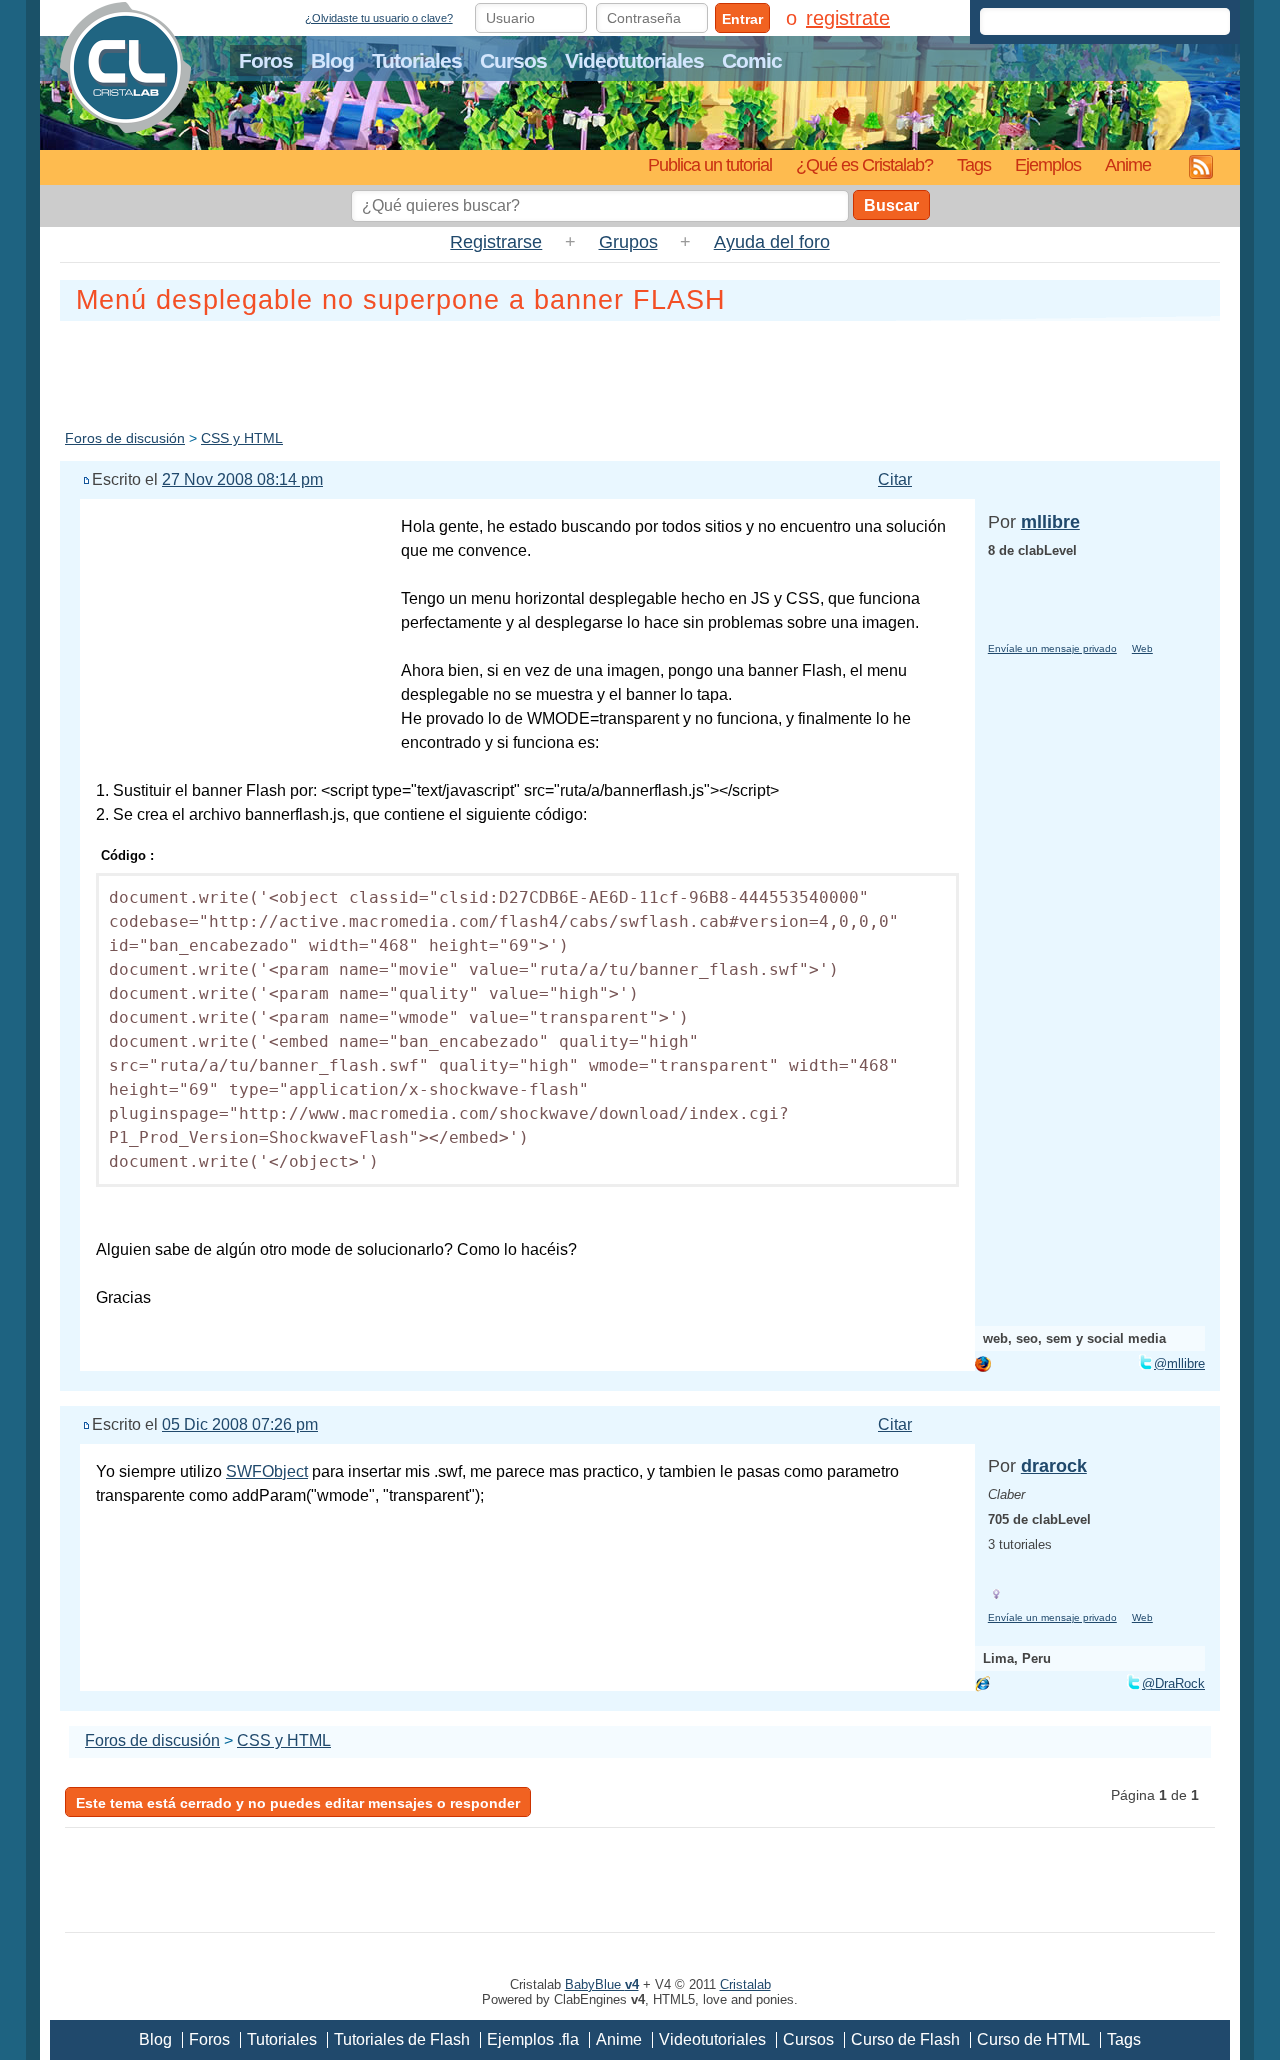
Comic (752, 60)
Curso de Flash (905, 2039)
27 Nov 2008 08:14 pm (242, 479)
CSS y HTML (242, 438)
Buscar (891, 205)
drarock (1054, 1466)
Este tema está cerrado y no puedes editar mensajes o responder (298, 1803)
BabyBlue (602, 1984)
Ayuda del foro (772, 242)
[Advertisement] (640, 371)
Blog (332, 60)
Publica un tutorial (710, 164)
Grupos (628, 242)
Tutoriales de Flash (402, 2039)
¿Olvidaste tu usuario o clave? (379, 18)
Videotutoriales (634, 60)
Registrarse (496, 242)
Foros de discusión (125, 438)
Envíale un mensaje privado (1052, 648)
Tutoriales (417, 60)
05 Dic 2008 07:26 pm (240, 1424)
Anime (1128, 164)
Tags (974, 164)
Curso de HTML (1033, 2039)
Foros (266, 60)
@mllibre (1179, 1363)
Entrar (742, 19)
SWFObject (267, 1471)
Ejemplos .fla (533, 2039)
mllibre (1050, 522)
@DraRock (1173, 1683)
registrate (848, 18)
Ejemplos (1048, 164)
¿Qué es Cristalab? (864, 164)
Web (1142, 648)
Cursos (513, 60)
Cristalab (745, 1984)
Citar (895, 479)
